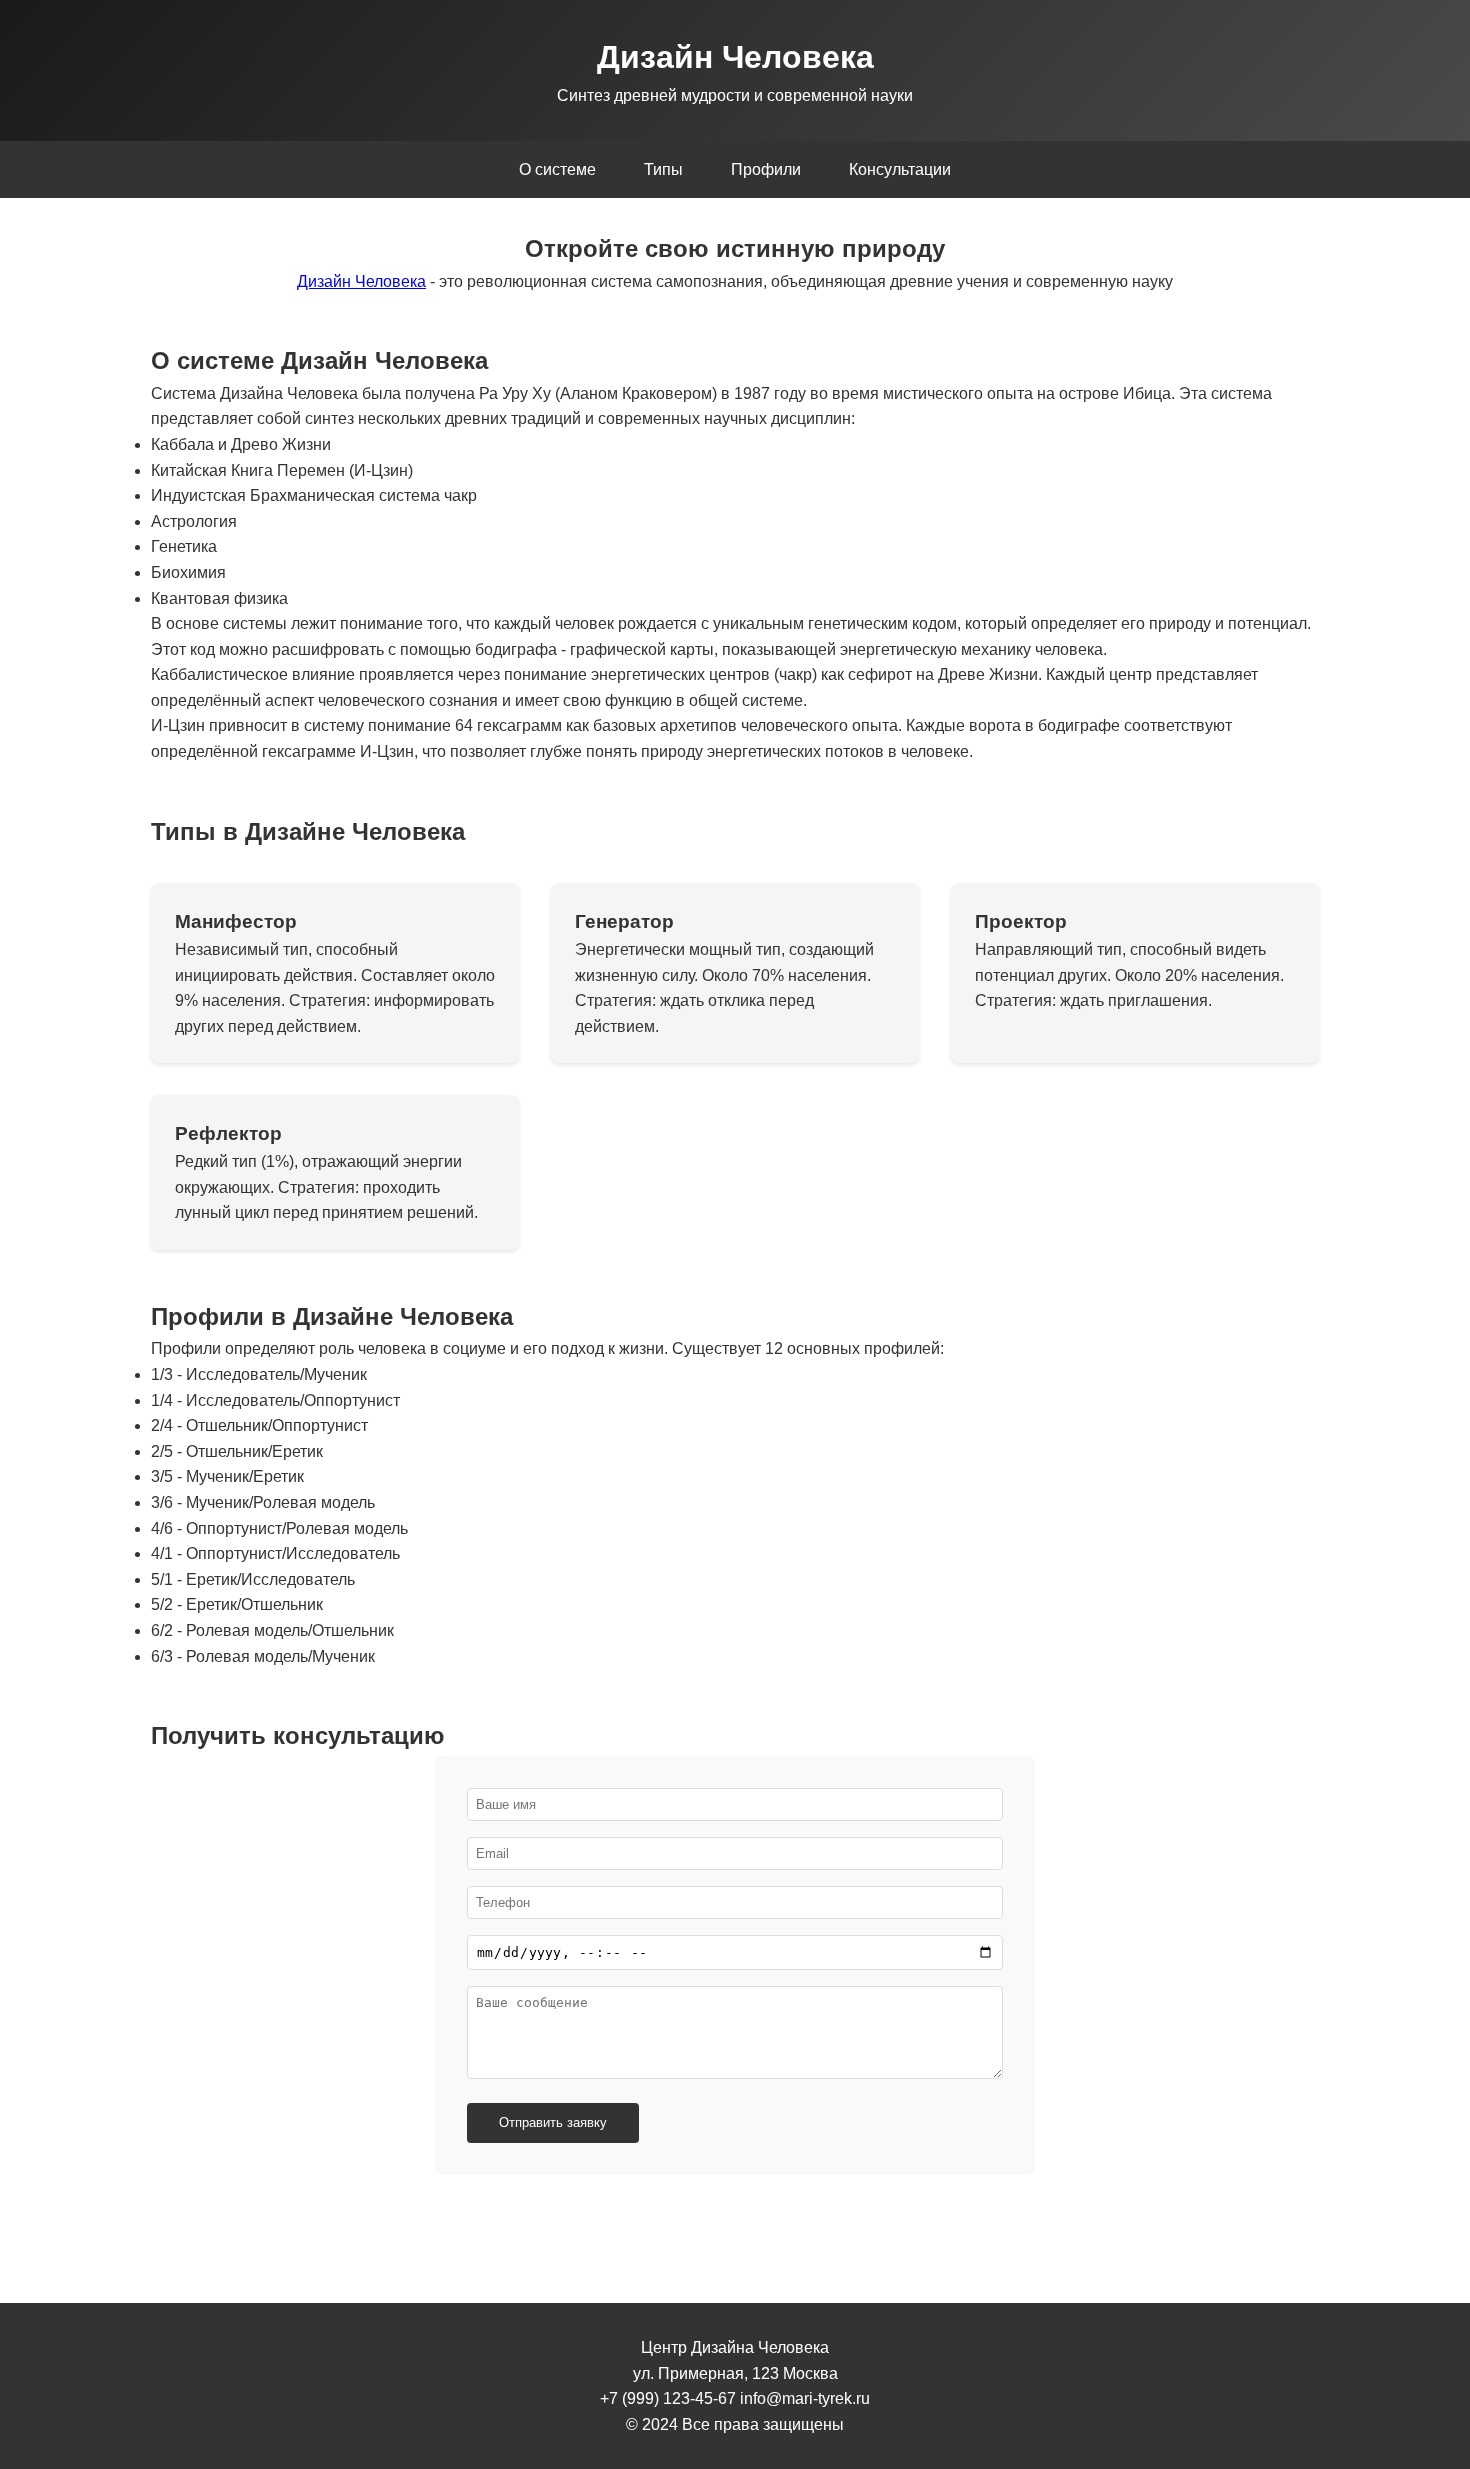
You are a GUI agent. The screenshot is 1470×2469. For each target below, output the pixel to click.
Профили (766, 169)
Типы (663, 169)
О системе (557, 169)
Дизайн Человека (361, 281)
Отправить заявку (553, 2122)
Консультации (900, 169)
